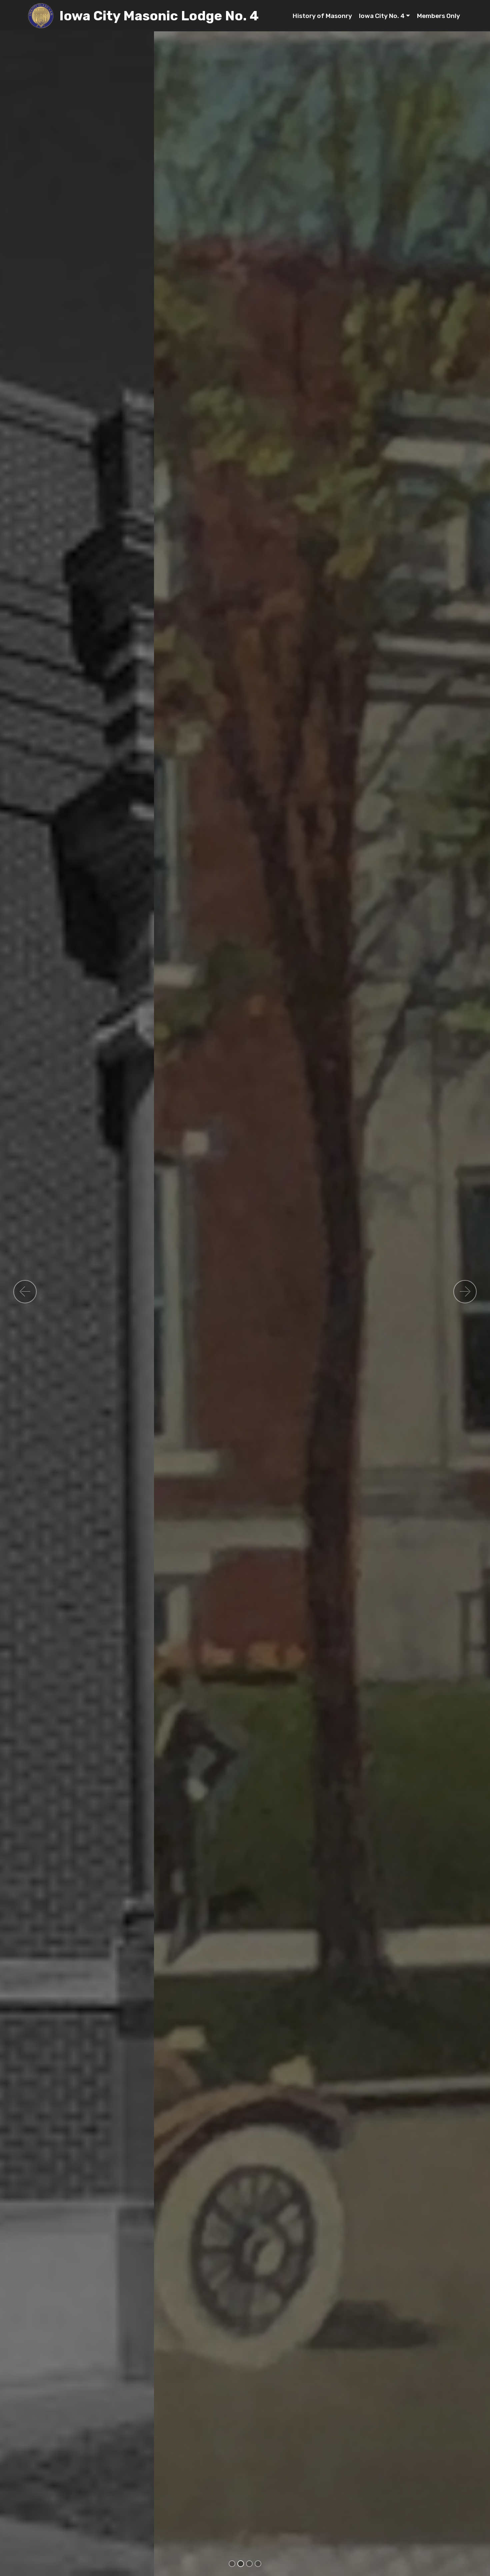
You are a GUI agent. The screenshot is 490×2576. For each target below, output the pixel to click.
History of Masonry (322, 16)
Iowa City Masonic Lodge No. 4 (159, 16)
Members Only (438, 16)
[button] (25, 1292)
